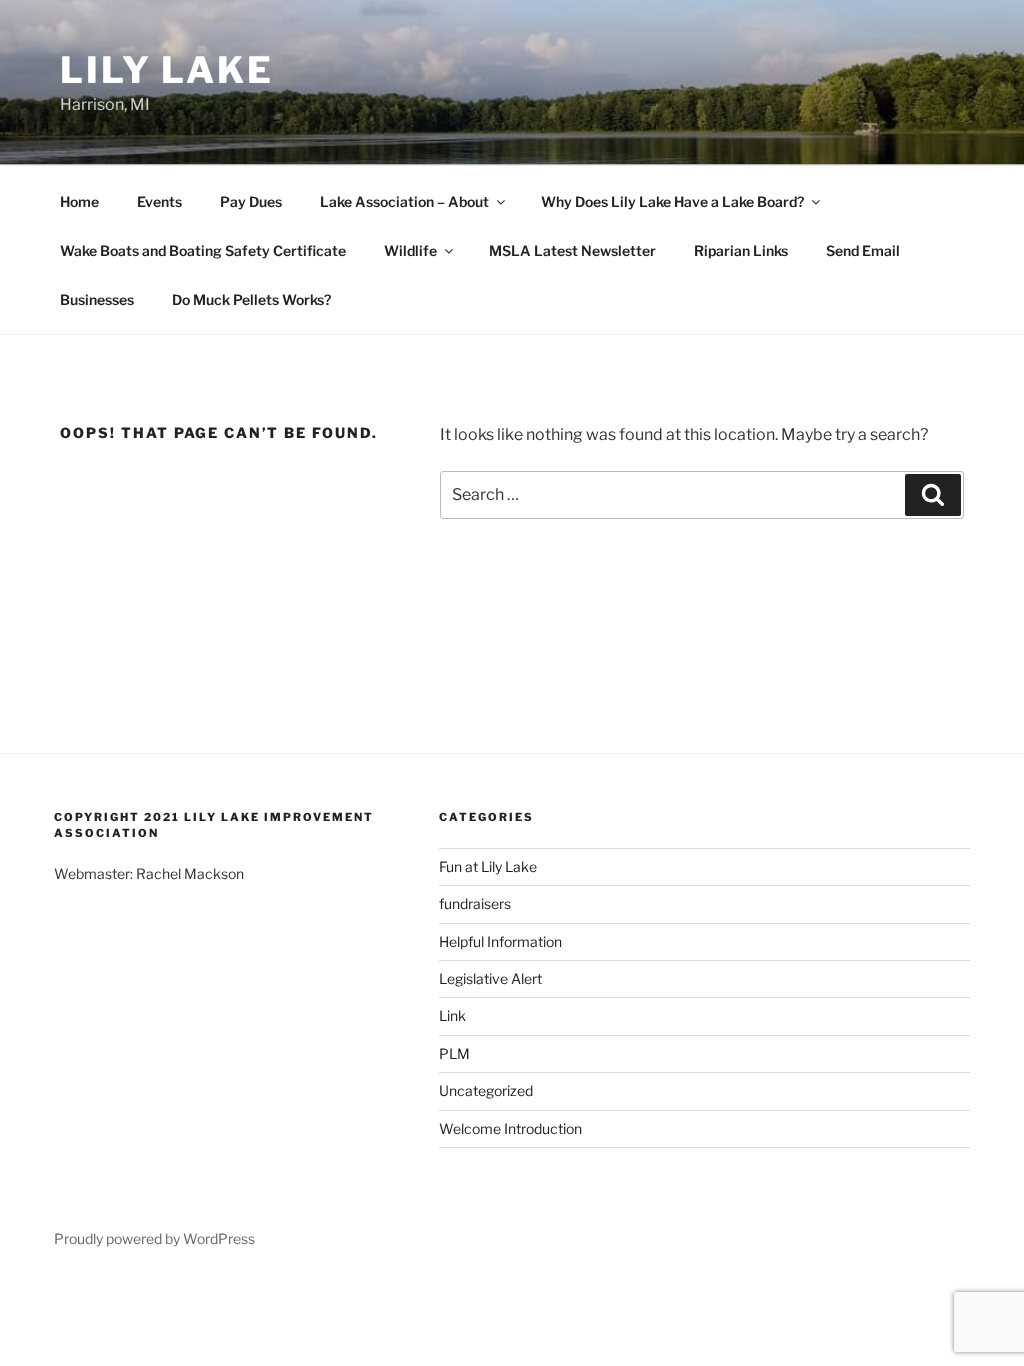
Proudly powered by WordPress (154, 1238)
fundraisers (475, 903)
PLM (454, 1053)
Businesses (97, 299)
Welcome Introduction (510, 1128)
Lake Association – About (404, 201)
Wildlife (410, 250)
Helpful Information (500, 941)
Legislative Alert (490, 978)
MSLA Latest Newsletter (572, 250)
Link (452, 1015)
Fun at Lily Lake (488, 866)
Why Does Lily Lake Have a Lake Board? (672, 201)
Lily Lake (167, 70)
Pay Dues (251, 201)
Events (159, 201)
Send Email (863, 250)
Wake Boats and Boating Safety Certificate (203, 250)
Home (79, 201)
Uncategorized (486, 1090)
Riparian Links (741, 250)
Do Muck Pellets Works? (251, 299)
